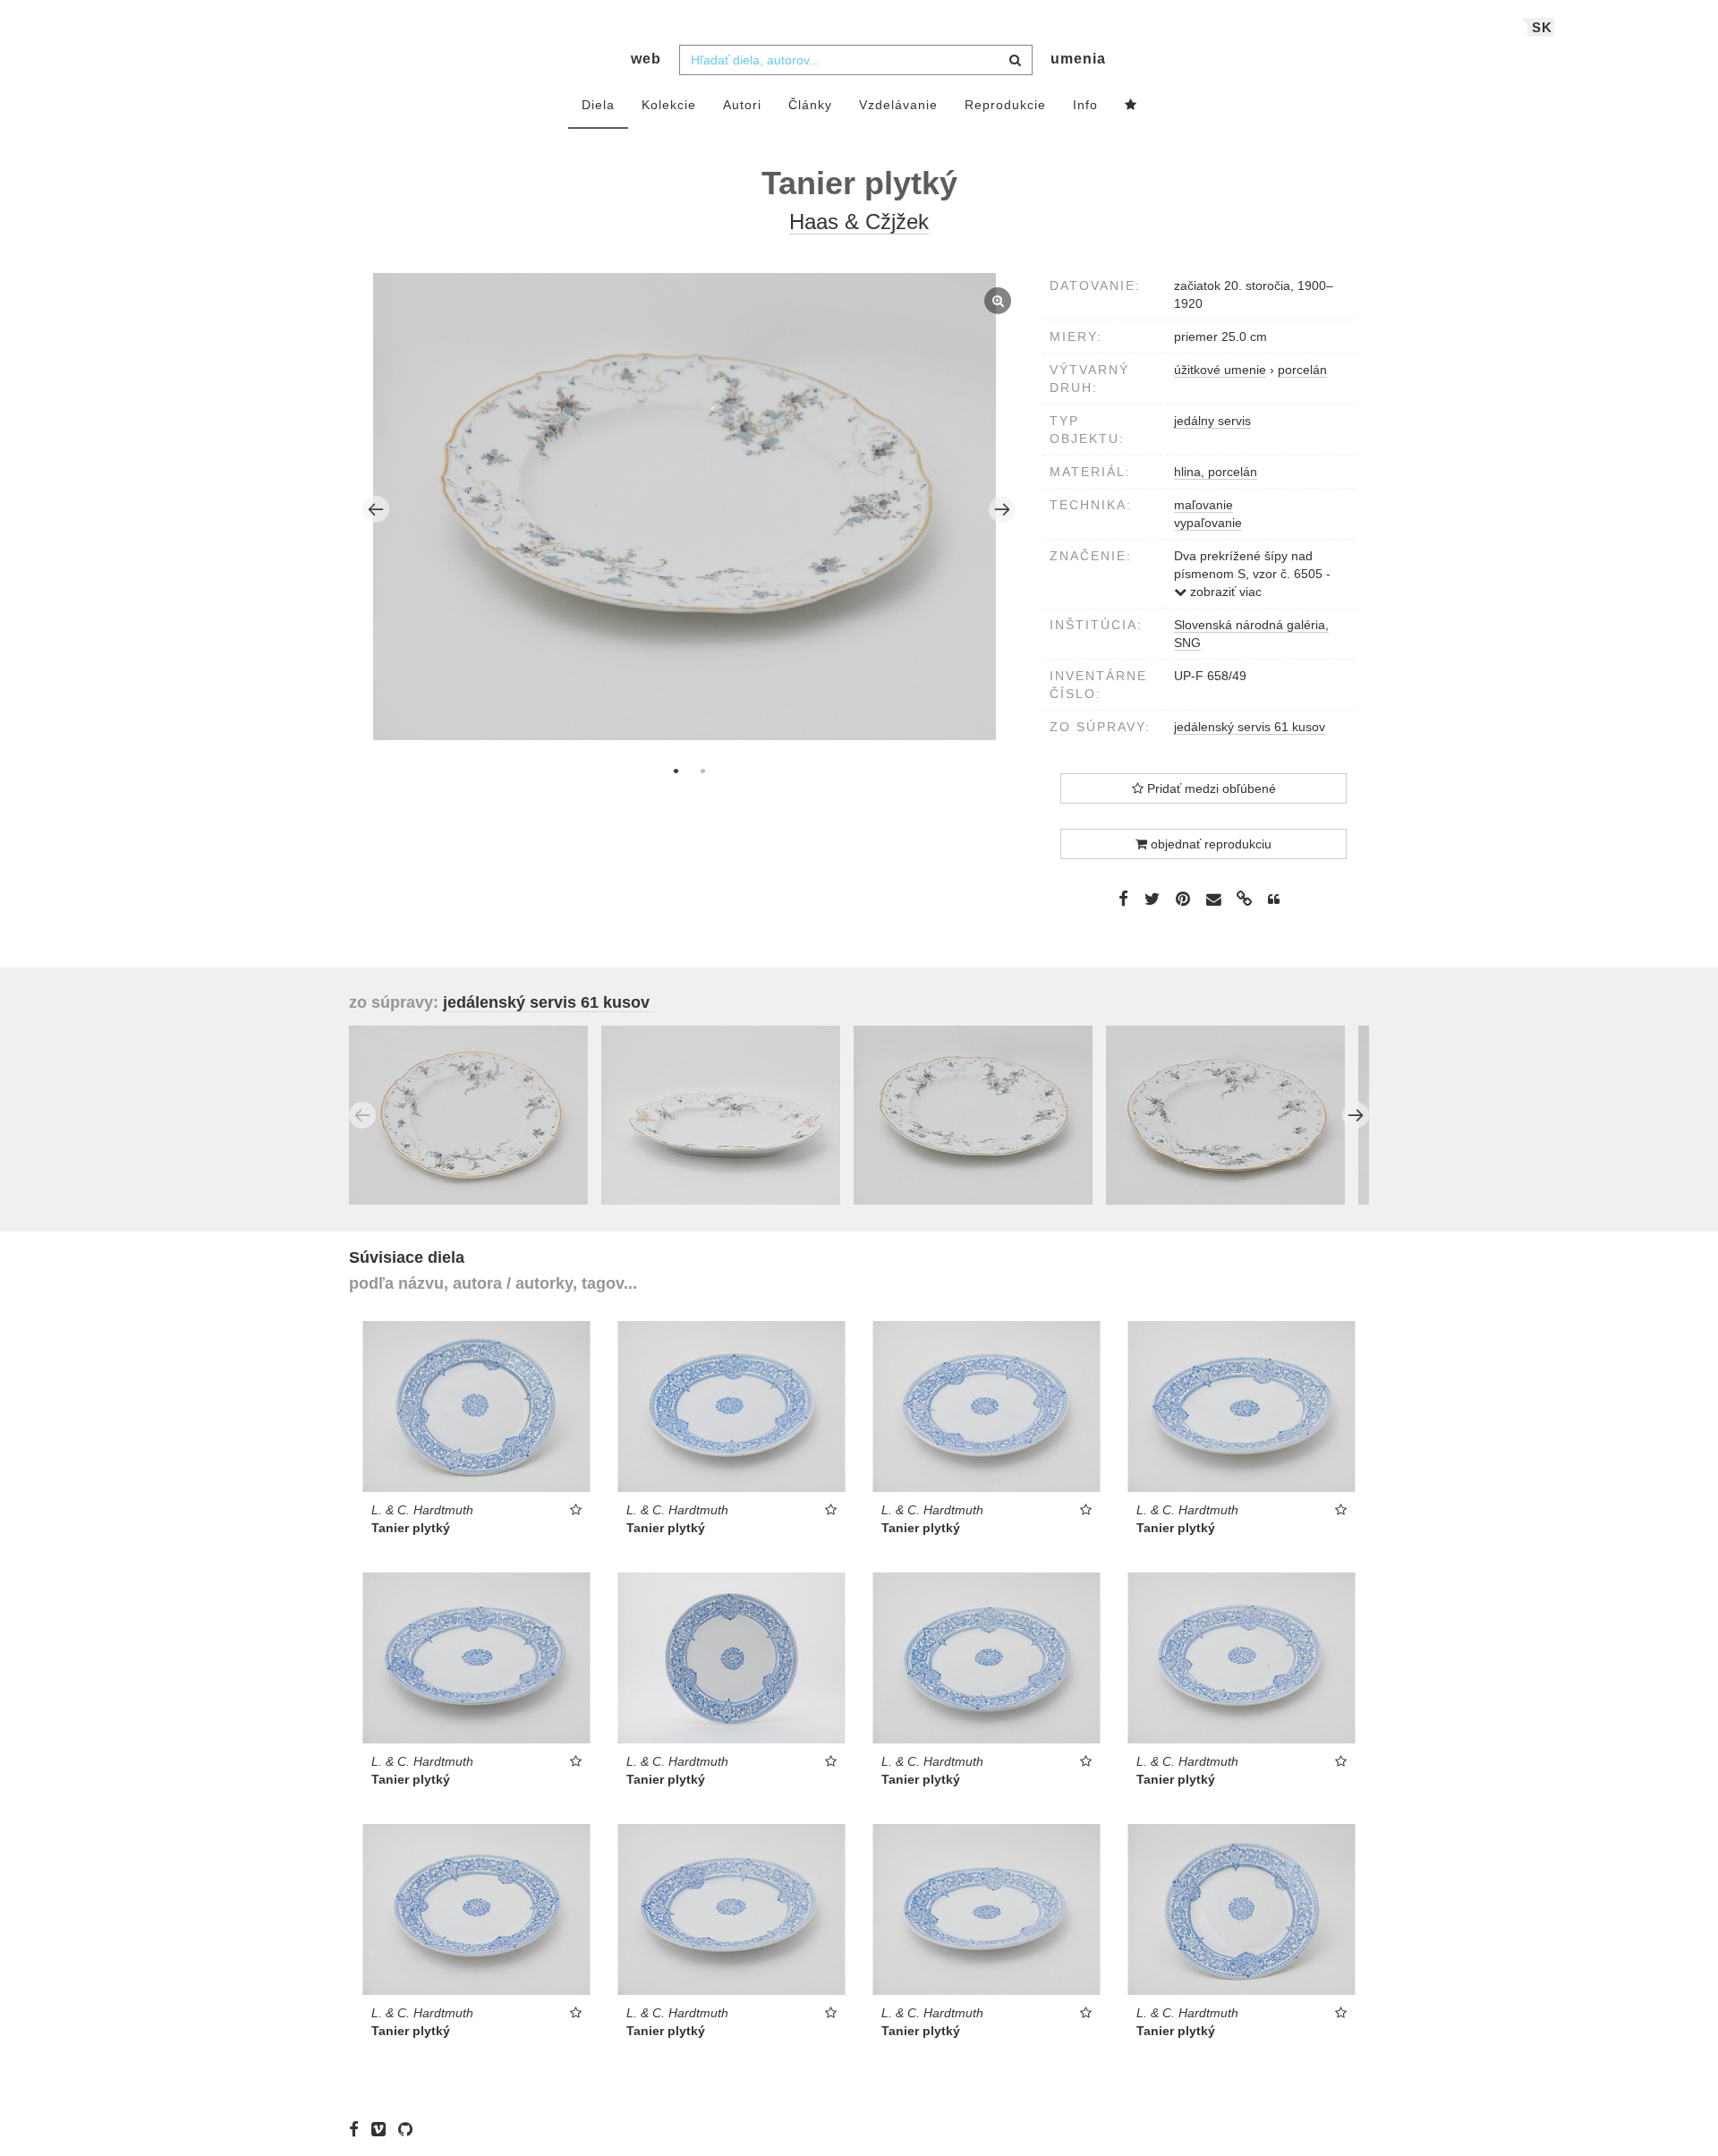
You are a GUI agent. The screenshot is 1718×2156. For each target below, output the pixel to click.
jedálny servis (1212, 421)
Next (1002, 509)
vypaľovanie (1208, 523)
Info (1085, 105)
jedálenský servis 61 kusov (1250, 727)
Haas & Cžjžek (859, 222)
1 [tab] (676, 771)
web (646, 59)
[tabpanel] (689, 509)
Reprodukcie (1005, 105)
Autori (742, 105)
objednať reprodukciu (1209, 844)
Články (810, 105)
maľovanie (1203, 505)
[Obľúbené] (1131, 106)
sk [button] (1542, 27)
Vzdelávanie (898, 105)
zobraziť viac (1224, 592)
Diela (598, 105)
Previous (376, 509)
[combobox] (856, 60)
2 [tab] (702, 771)
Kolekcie (669, 105)
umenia (1078, 59)
